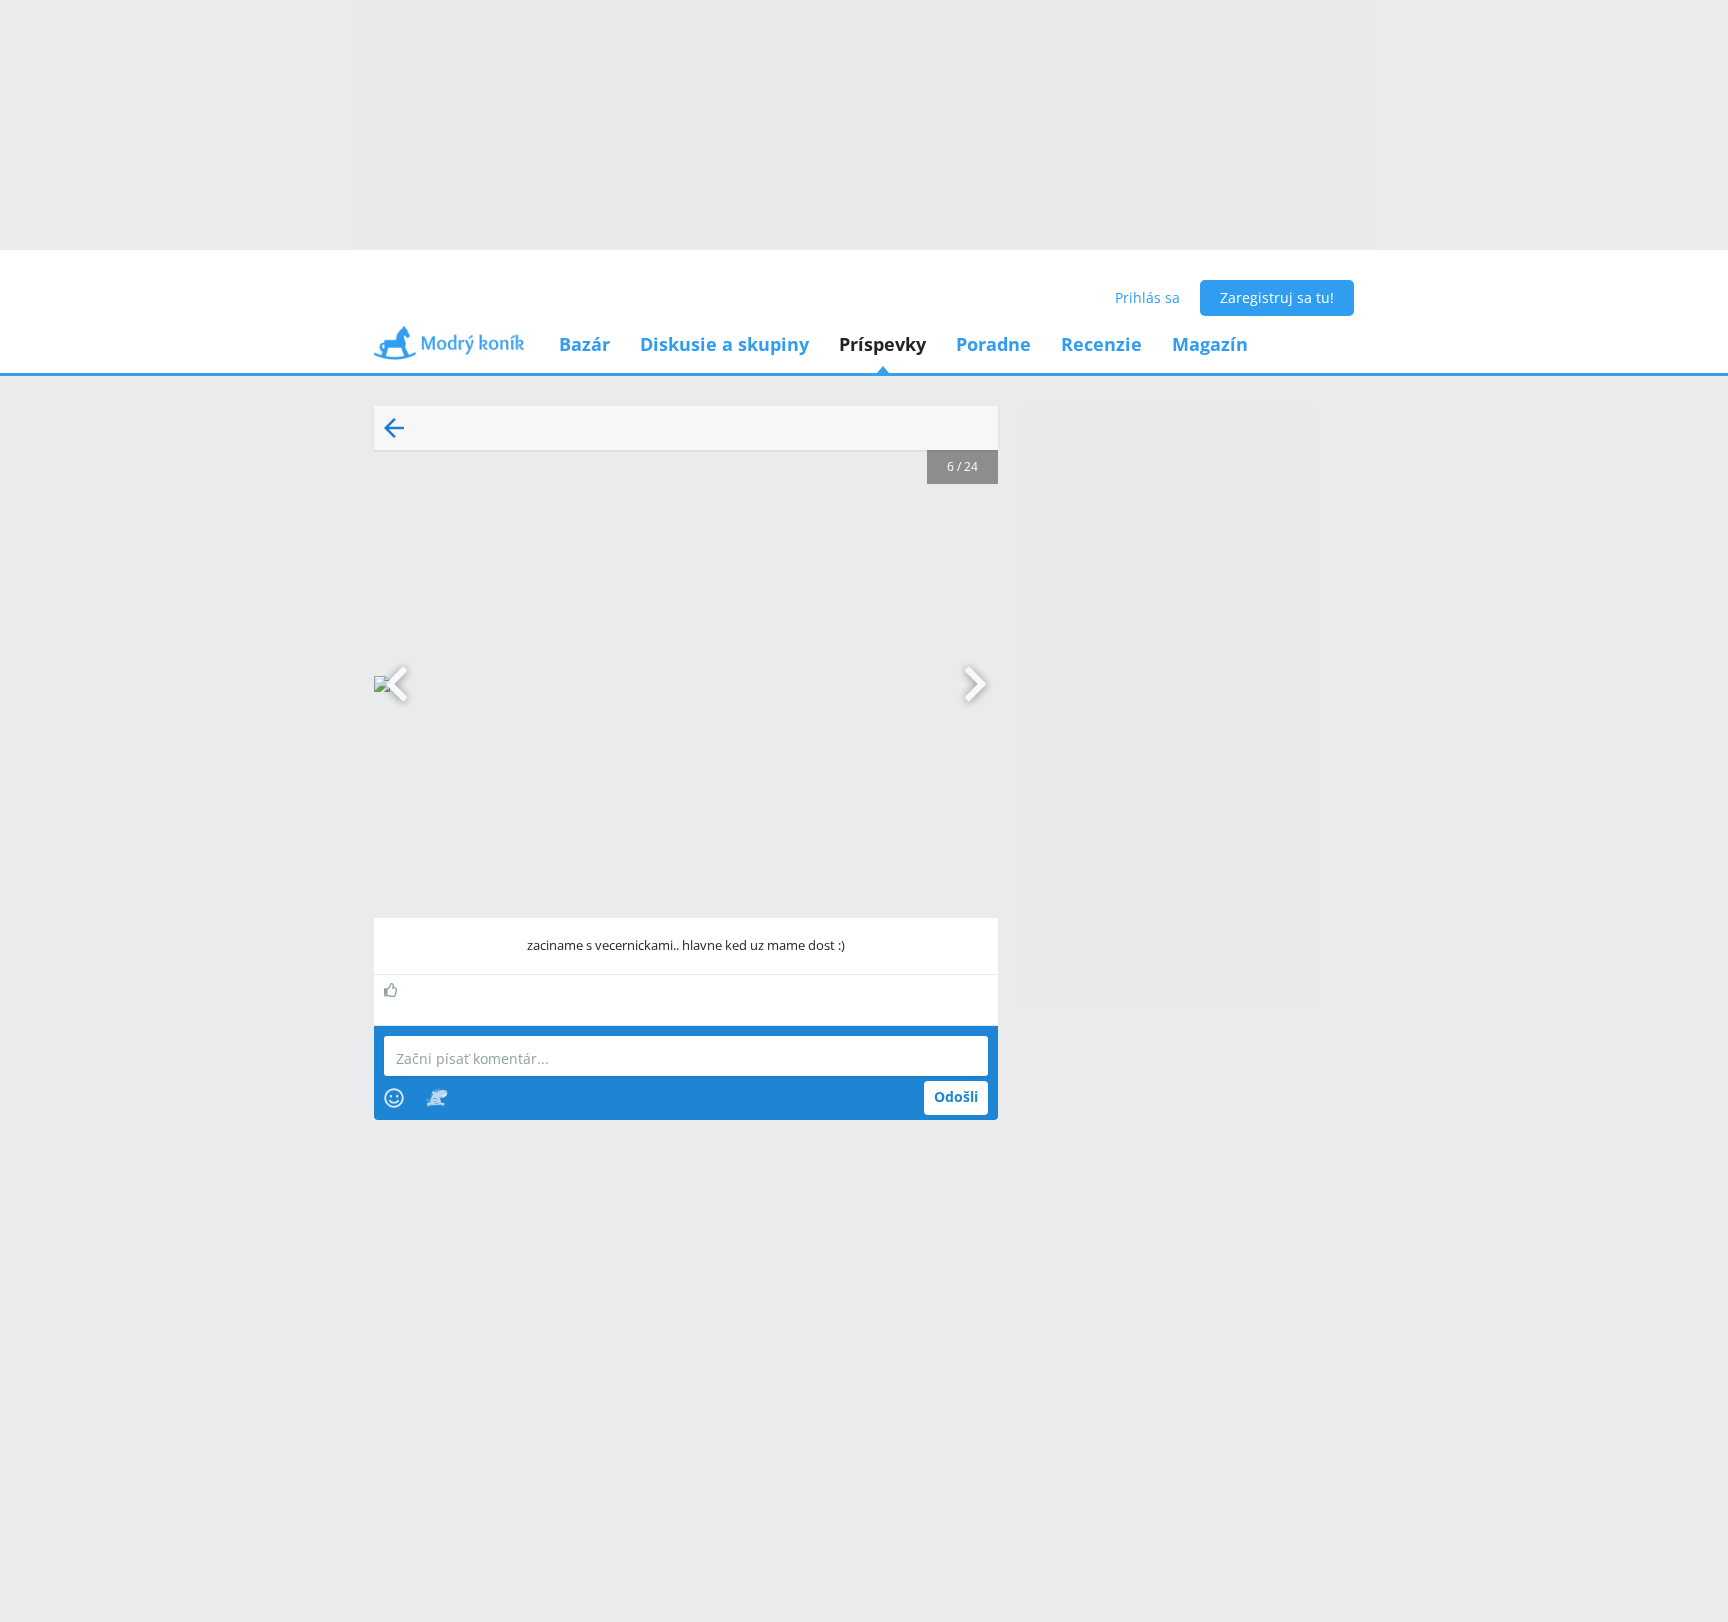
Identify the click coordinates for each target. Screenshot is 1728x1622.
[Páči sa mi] (393, 990)
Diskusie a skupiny (724, 344)
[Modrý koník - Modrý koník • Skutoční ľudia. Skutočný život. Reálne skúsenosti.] (449, 349)
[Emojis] (394, 1098)
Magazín (1210, 344)
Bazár (584, 344)
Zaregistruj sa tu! (1277, 297)
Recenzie (1101, 344)
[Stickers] (436, 1098)
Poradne (993, 344)
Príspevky (882, 344)
